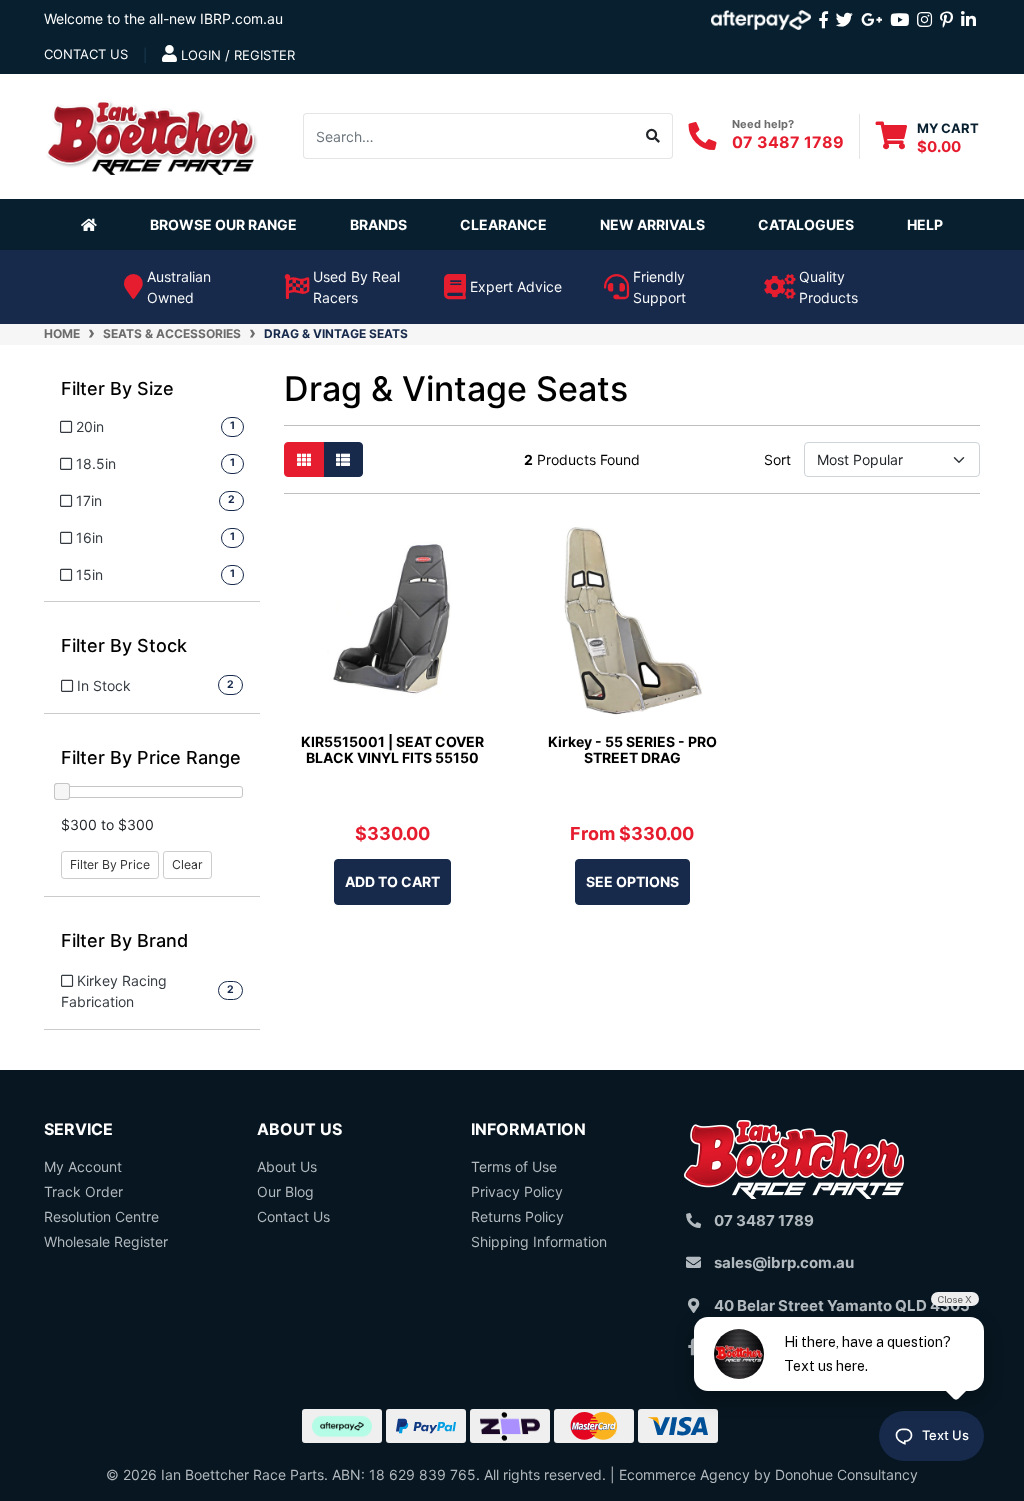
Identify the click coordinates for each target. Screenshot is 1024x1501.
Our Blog (285, 1191)
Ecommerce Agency (684, 1474)
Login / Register (236, 55)
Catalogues (806, 224)
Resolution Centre (101, 1216)
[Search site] (653, 136)
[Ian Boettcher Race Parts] (152, 134)
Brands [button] (378, 224)
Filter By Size (117, 388)
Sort (777, 459)
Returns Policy (517, 1216)
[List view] (343, 459)
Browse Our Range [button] (223, 224)
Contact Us (293, 1216)
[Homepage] (93, 224)
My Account (83, 1166)
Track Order (83, 1191)
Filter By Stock (124, 645)
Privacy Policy (517, 1191)
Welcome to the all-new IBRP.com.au (163, 18)
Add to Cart (392, 881)
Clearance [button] (503, 224)
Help (925, 224)
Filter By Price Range (151, 757)
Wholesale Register (106, 1241)
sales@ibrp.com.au (784, 1262)
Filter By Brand (124, 940)
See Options (632, 881)
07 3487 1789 (788, 142)
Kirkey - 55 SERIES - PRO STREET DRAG (632, 750)
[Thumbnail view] (304, 459)
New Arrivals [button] (652, 224)
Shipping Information (539, 1241)
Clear (187, 864)
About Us (287, 1166)
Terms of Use (514, 1166)
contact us (86, 54)
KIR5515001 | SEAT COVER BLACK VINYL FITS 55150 (392, 750)
